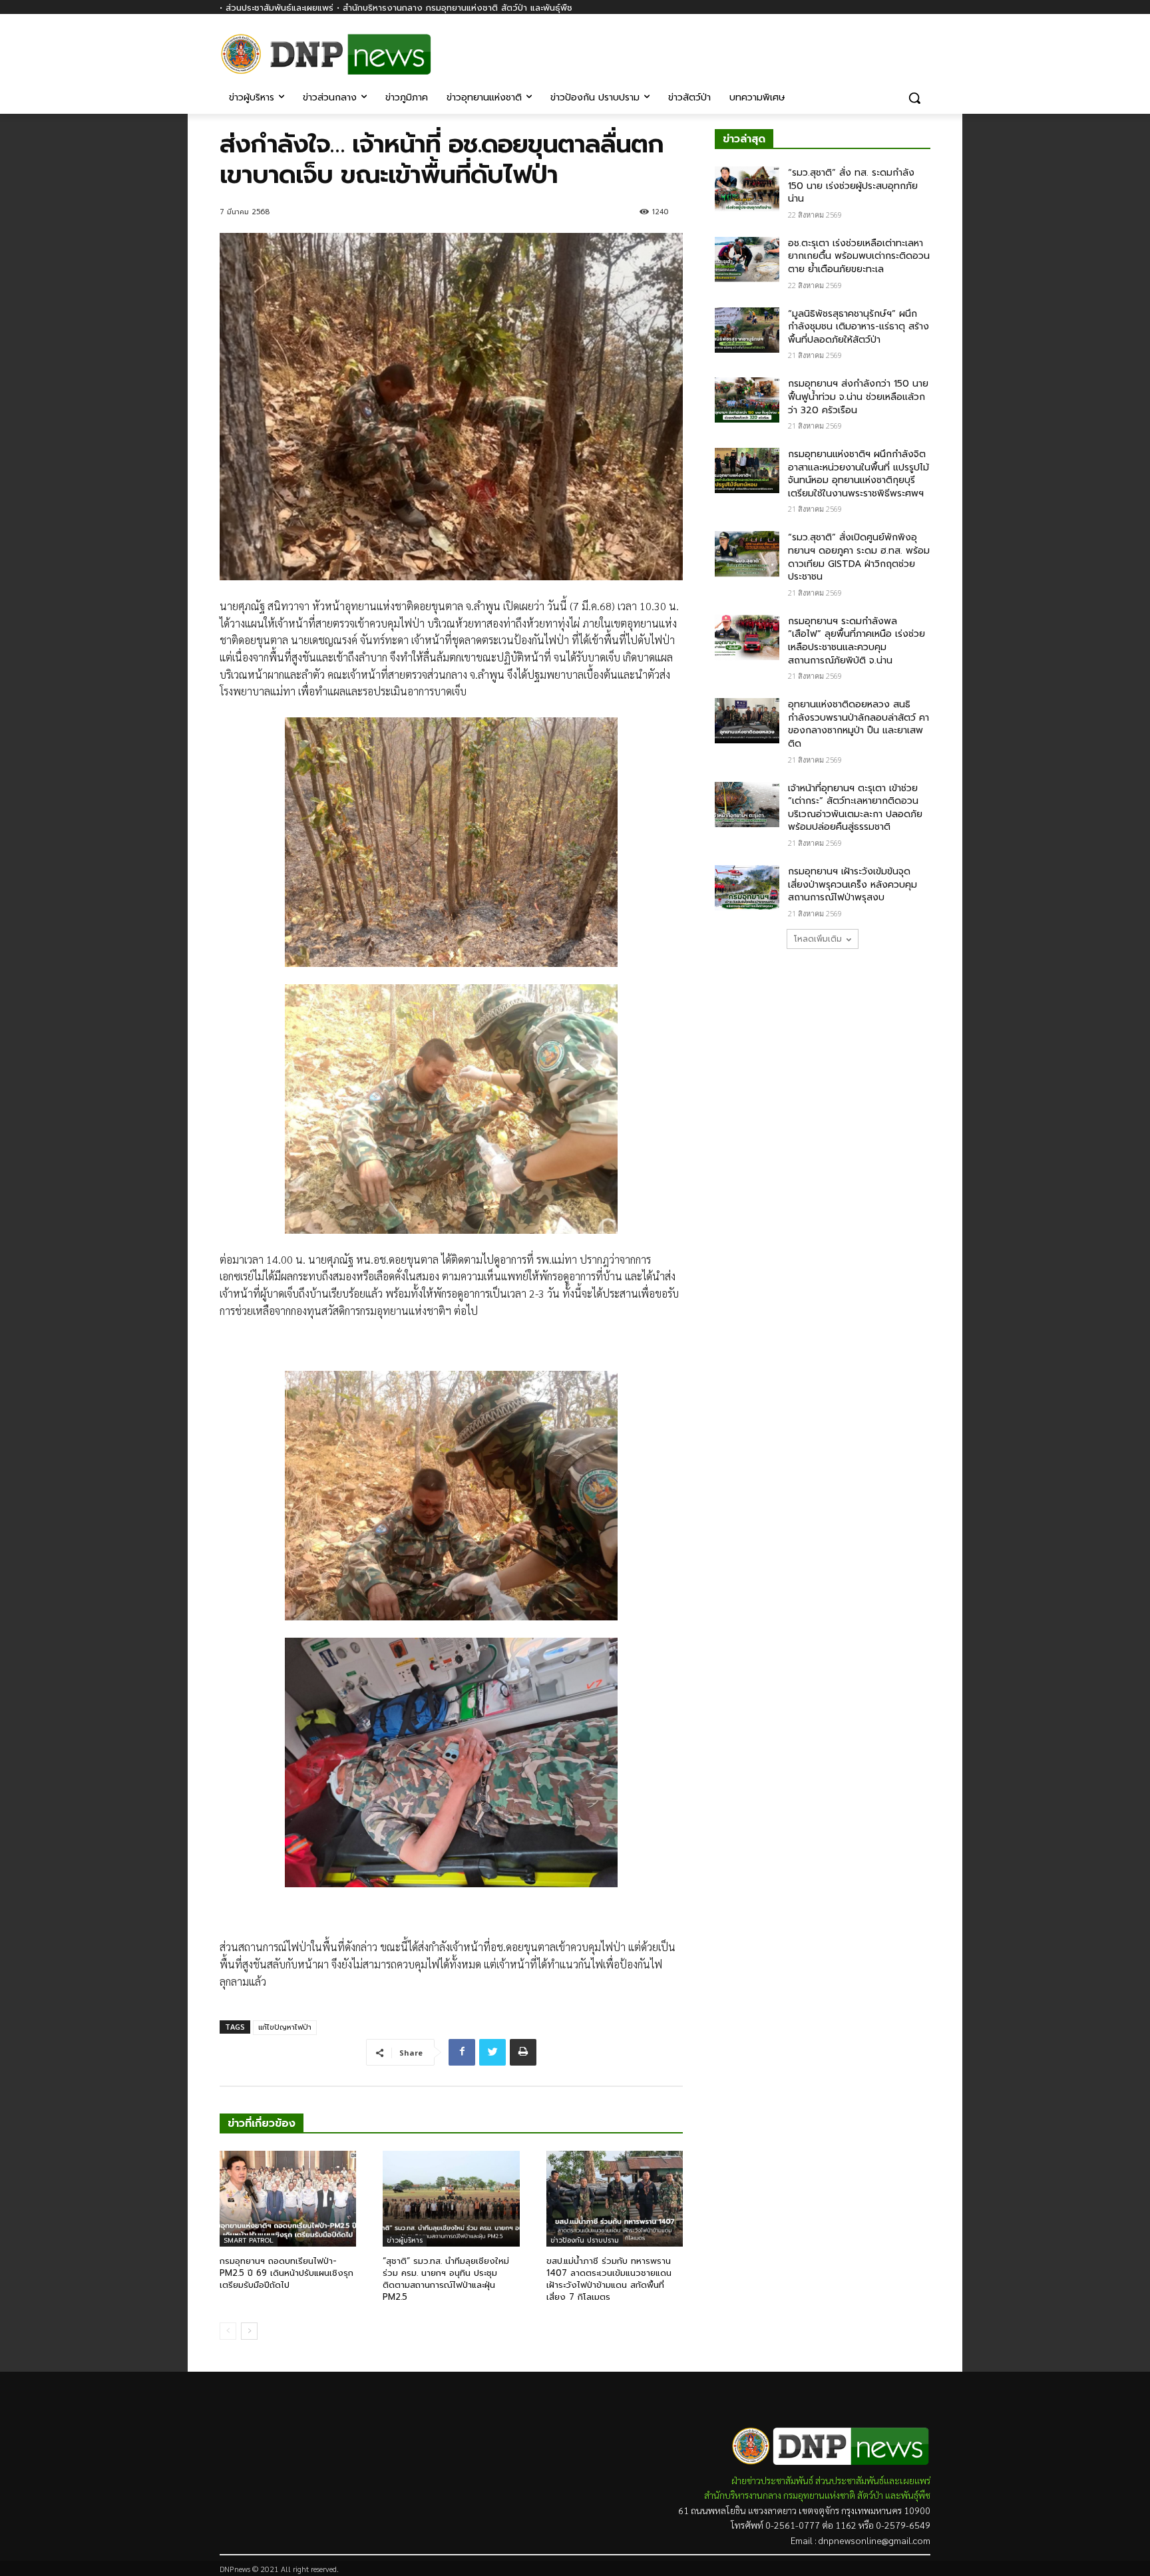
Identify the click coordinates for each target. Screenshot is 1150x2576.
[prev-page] (228, 2331)
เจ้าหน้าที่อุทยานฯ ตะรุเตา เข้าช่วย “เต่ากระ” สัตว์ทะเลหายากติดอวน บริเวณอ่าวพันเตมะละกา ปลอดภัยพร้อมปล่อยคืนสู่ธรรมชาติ (855, 808)
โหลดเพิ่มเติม (818, 939)
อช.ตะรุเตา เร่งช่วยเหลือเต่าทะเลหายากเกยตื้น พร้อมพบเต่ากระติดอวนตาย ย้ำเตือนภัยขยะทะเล (859, 256)
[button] (914, 98)
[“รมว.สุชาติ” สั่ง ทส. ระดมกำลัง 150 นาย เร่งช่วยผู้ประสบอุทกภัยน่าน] (747, 189)
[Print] (523, 2052)
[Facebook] (923, 45)
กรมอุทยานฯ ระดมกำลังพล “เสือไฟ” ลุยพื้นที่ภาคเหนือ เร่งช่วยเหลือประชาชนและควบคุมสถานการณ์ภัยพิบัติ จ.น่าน (857, 641)
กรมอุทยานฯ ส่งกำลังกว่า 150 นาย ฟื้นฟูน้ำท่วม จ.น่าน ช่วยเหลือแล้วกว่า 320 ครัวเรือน (858, 397)
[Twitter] (492, 2052)
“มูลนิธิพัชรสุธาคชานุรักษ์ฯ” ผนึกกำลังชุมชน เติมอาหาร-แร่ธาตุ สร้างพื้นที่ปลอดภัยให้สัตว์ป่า (859, 327)
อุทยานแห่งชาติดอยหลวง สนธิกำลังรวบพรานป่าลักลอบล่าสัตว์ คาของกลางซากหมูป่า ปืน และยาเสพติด (859, 724)
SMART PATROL (249, 2240)
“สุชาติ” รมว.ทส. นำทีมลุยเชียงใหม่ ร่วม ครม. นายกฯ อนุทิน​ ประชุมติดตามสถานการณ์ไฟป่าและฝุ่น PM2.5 (446, 2279)
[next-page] (249, 2331)
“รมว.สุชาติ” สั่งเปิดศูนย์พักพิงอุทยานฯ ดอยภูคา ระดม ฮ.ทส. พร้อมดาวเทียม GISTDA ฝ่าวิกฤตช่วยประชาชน (859, 557)
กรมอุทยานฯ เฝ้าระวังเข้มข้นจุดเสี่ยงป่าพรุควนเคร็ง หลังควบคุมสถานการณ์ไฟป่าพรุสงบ (853, 884)
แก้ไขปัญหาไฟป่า (285, 2027)
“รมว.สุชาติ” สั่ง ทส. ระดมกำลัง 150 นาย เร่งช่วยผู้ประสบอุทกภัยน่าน (853, 186)
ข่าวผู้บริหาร (405, 2240)
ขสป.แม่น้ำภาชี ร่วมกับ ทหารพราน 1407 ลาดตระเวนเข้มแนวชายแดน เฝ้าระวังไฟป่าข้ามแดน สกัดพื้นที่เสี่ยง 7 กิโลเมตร (609, 2279)
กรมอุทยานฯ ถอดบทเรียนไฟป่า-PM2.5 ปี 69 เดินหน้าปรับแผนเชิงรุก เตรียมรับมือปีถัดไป (287, 2273)
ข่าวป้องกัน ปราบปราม (585, 2240)
